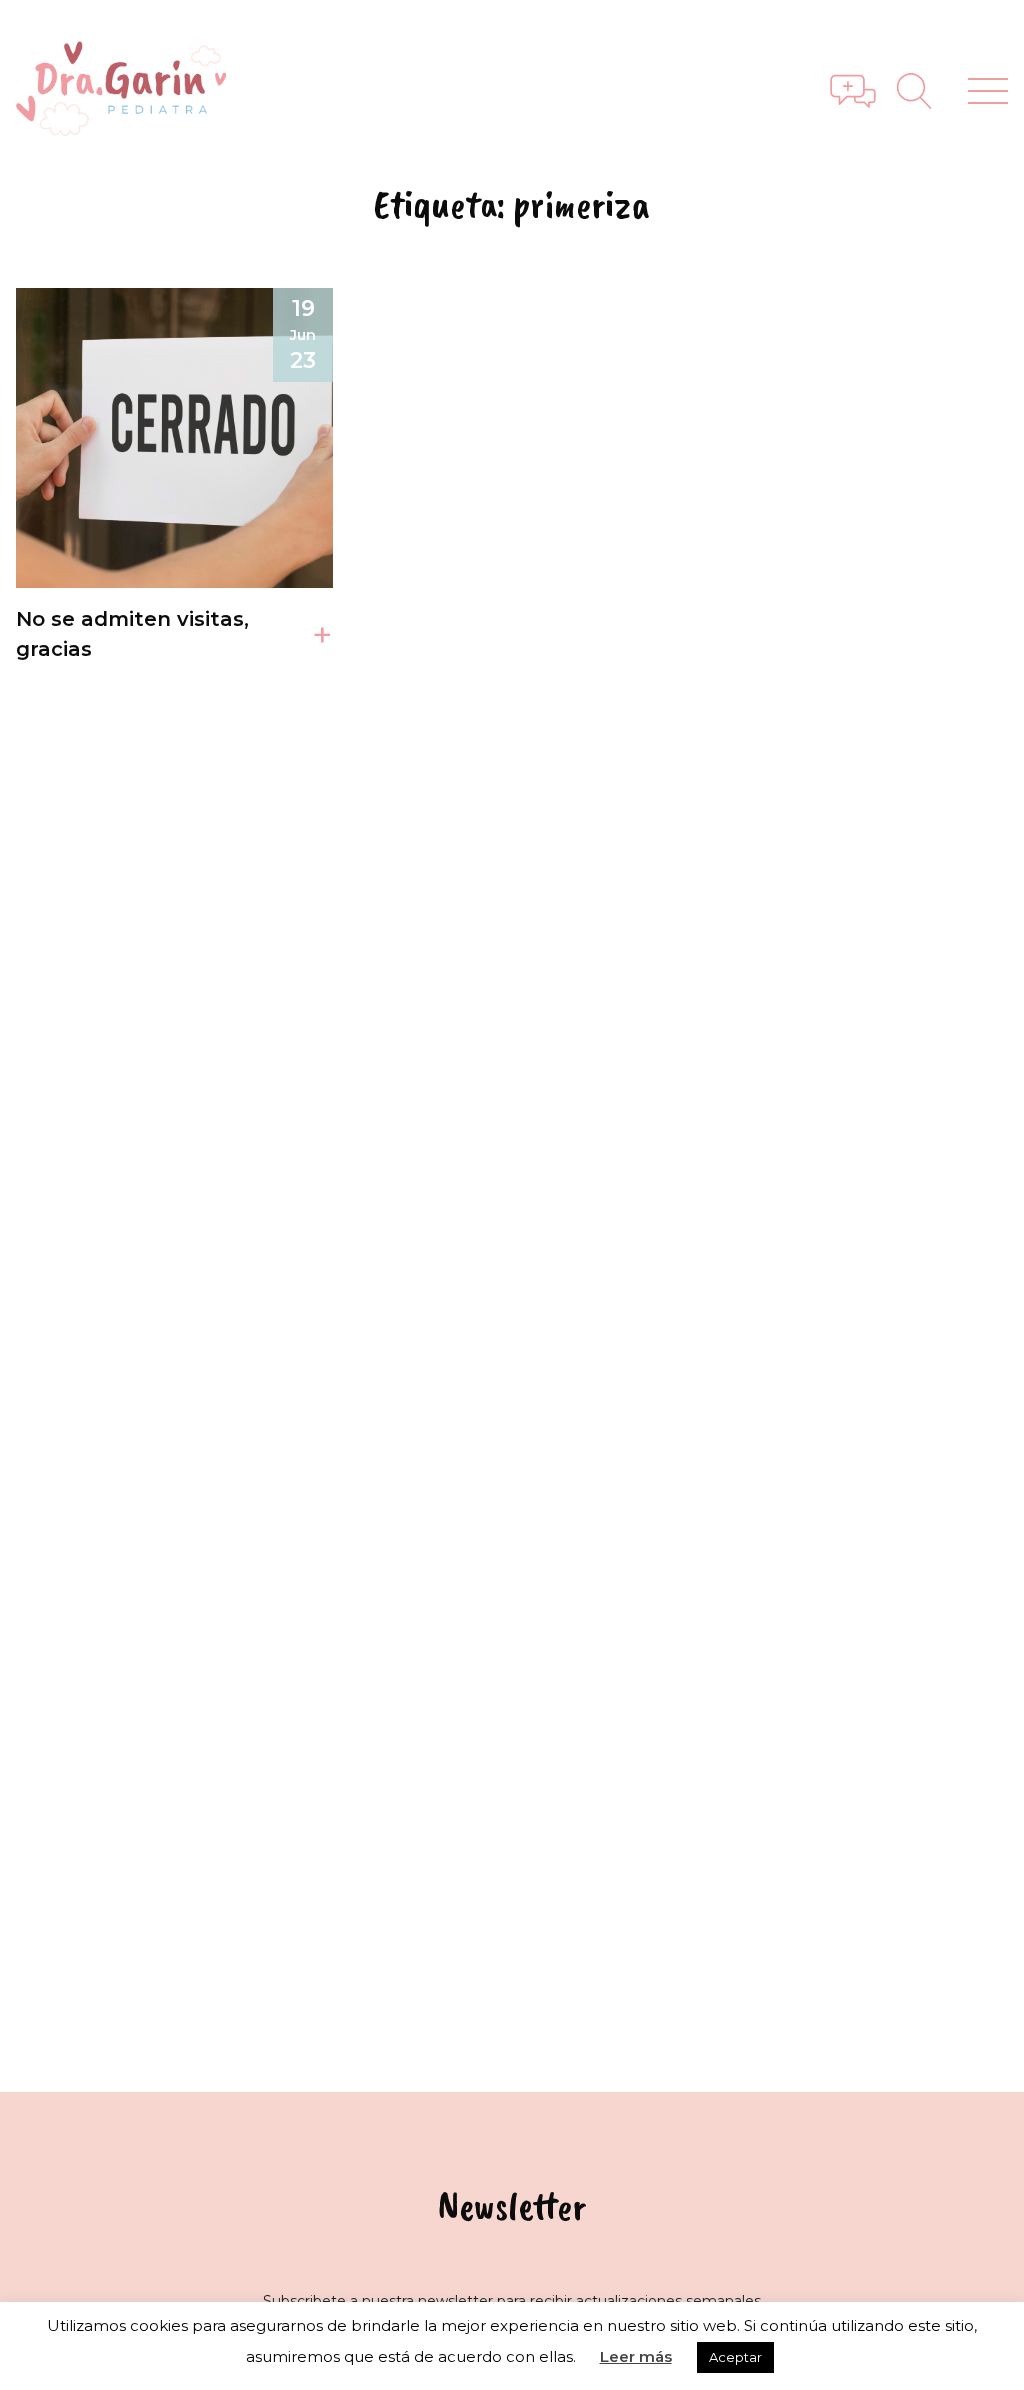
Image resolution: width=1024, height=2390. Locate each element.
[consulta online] (853, 91)
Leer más (636, 2356)
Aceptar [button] (735, 2357)
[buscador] (922, 91)
